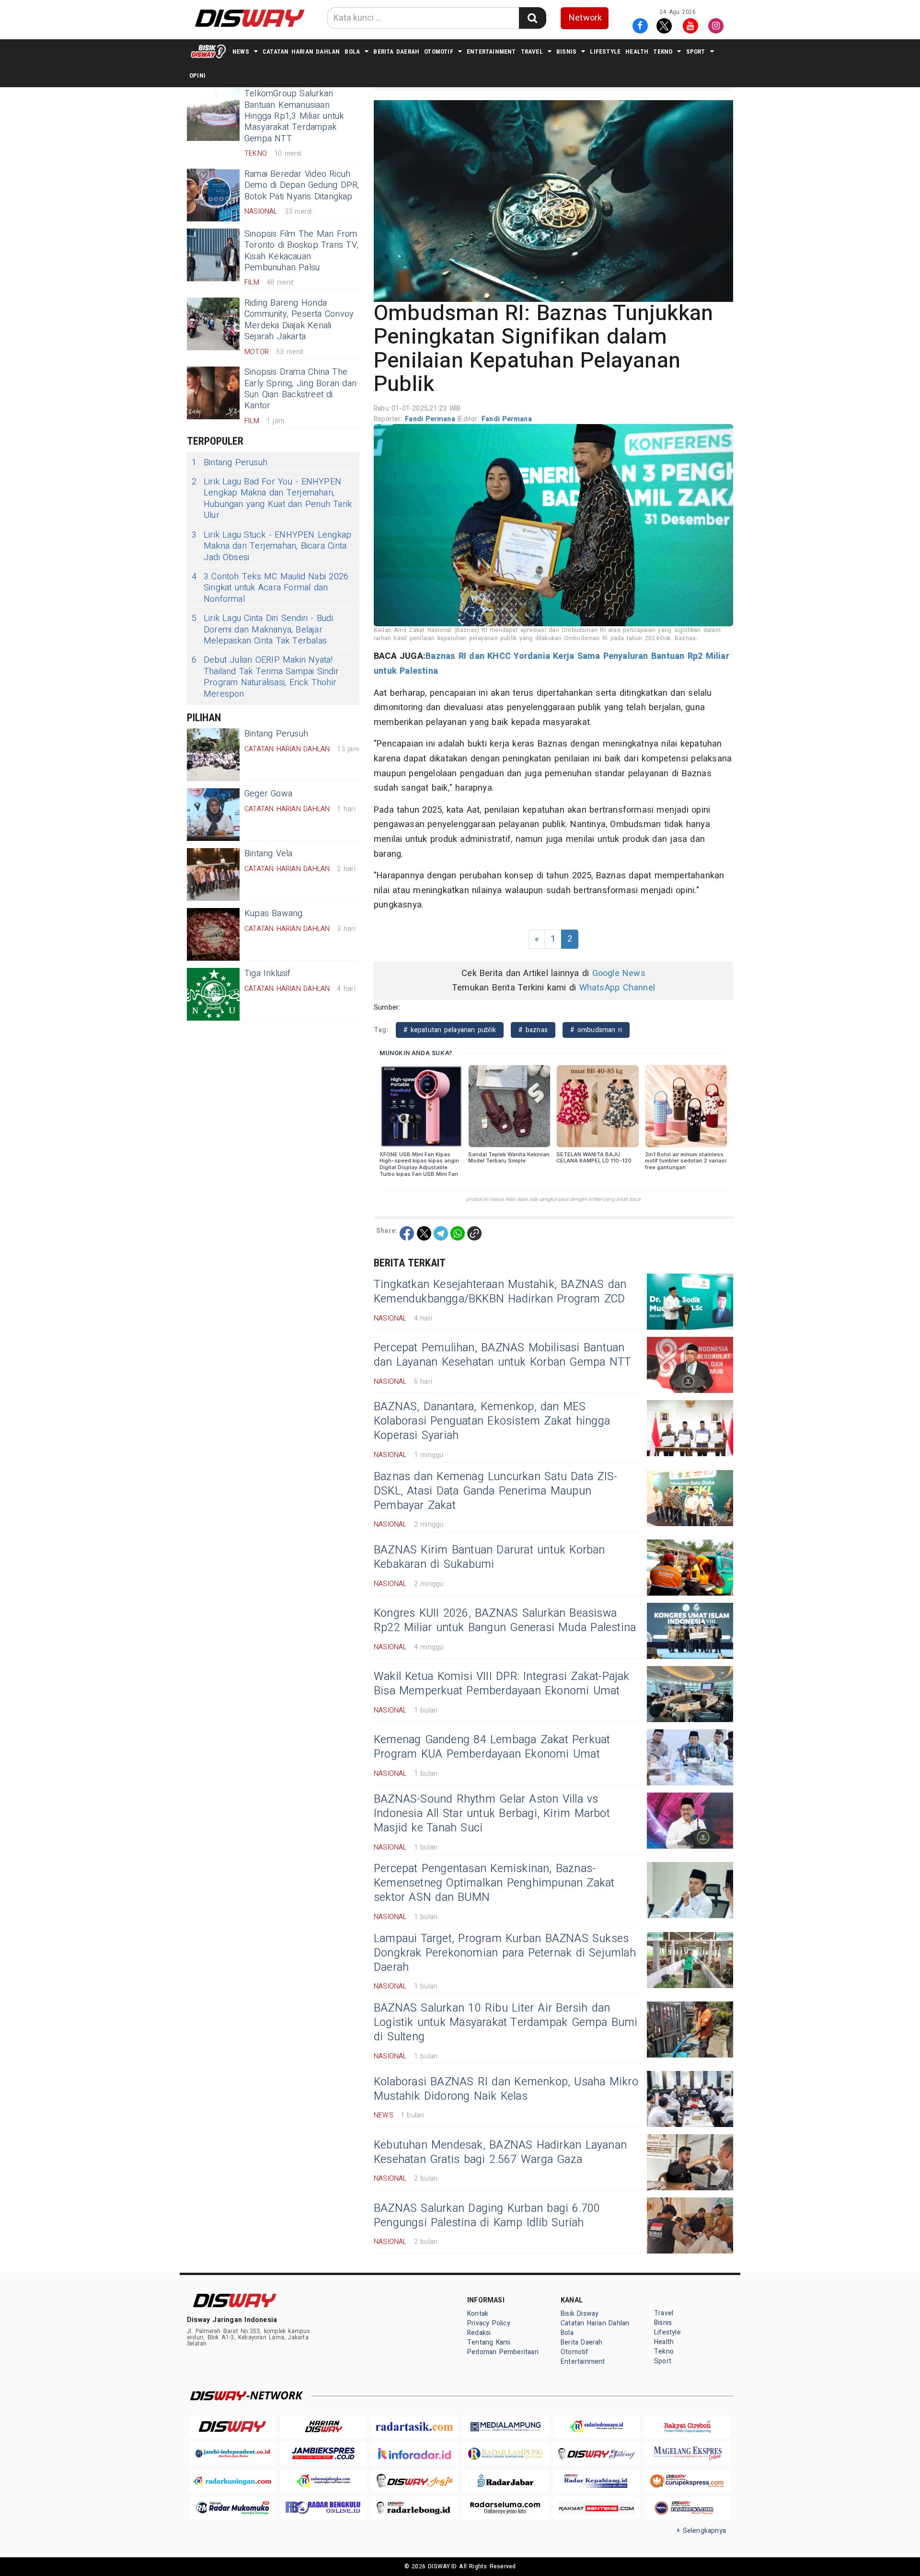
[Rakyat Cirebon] (688, 2427)
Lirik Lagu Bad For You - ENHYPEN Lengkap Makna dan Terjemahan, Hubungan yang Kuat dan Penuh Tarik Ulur (272, 499)
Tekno (663, 52)
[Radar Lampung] (506, 2454)
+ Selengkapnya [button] (701, 2531)
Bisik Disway (580, 2314)
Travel (532, 52)
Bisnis (566, 52)
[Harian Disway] (323, 2427)
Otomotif (439, 52)
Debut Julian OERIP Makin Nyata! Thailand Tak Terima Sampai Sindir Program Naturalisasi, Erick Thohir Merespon (265, 677)
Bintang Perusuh (230, 463)
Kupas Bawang (274, 914)
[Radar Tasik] (414, 2427)
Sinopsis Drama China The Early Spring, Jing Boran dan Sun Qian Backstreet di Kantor (300, 389)
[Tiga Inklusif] (213, 994)
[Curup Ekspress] (688, 2481)
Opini (197, 75)
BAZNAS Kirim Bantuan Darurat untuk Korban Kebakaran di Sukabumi (489, 1557)
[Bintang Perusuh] (213, 755)
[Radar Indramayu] (597, 2427)
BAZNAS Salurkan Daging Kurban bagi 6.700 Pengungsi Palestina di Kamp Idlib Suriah (487, 2216)
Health (637, 52)
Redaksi (479, 2333)
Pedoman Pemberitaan (503, 2352)
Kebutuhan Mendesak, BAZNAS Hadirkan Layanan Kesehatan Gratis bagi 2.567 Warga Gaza (500, 2152)
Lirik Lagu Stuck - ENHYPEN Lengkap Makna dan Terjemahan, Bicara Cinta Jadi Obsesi (271, 546)
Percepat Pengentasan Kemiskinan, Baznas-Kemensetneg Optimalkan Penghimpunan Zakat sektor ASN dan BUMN (494, 1883)
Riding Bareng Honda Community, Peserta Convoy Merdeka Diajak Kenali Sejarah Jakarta (299, 320)
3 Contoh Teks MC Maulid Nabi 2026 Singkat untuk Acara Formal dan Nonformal (270, 588)
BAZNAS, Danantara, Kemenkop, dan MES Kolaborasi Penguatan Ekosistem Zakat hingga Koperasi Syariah (492, 1421)
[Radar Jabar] (506, 2481)
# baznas (533, 1030)
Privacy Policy (489, 2323)
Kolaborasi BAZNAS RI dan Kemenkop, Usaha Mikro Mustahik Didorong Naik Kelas (506, 2089)
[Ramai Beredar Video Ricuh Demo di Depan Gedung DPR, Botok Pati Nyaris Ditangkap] (213, 195)
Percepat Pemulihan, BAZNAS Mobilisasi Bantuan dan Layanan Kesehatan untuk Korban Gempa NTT (502, 1355)
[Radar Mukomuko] (232, 2508)
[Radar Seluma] (506, 2508)
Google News (619, 973)
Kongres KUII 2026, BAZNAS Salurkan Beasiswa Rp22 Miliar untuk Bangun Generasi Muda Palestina (505, 1621)
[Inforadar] (414, 2454)
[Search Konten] (532, 18)
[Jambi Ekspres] (323, 2454)
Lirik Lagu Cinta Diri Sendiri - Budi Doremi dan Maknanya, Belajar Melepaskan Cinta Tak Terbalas (262, 630)
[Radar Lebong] (414, 2508)
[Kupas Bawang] (213, 934)
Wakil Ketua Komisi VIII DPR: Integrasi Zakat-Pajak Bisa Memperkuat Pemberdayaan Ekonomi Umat (502, 1684)
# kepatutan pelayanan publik (450, 1030)
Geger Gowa (268, 794)
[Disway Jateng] (597, 2454)
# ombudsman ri (596, 1030)
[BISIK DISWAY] (208, 51)
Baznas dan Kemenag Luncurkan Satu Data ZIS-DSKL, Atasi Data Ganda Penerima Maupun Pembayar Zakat (495, 1491)
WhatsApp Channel (617, 988)
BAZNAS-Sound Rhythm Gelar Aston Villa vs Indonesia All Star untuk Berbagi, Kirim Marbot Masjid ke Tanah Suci (492, 1814)
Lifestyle (605, 52)
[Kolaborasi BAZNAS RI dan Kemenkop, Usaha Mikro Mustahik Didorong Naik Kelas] (690, 2099)
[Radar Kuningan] (232, 2481)
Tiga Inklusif (268, 973)
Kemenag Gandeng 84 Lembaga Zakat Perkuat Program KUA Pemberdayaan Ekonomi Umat (492, 1747)
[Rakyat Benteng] (597, 2508)
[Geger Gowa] (213, 815)
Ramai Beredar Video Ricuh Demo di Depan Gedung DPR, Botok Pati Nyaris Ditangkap (302, 185)
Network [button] (585, 18)
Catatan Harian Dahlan (301, 52)
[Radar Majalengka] (323, 2481)
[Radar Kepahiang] (597, 2481)
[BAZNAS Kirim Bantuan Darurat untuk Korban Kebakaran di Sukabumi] (690, 1568)
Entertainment (491, 52)
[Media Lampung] (506, 2427)
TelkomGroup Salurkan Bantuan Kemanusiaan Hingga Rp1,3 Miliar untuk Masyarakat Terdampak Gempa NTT (294, 116)
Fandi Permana (431, 419)
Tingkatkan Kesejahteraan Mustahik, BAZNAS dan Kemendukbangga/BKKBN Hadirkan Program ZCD (500, 1292)
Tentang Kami (489, 2342)
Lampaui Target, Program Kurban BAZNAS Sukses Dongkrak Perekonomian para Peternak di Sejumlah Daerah (505, 1953)
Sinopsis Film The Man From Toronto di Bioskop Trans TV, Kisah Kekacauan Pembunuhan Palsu (301, 251)
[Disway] (232, 2427)
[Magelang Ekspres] (688, 2454)
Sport (696, 52)
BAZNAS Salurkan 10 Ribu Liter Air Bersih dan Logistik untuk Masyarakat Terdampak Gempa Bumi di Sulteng (506, 2023)
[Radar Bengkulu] (323, 2508)
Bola (352, 52)
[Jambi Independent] (232, 2454)
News (241, 52)
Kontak (478, 2314)
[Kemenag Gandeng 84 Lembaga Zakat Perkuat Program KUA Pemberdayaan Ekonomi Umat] (690, 1757)
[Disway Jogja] (414, 2481)
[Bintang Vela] (213, 874)
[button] (553, 201)
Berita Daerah (396, 52)
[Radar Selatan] (688, 2508)
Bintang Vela (269, 854)
